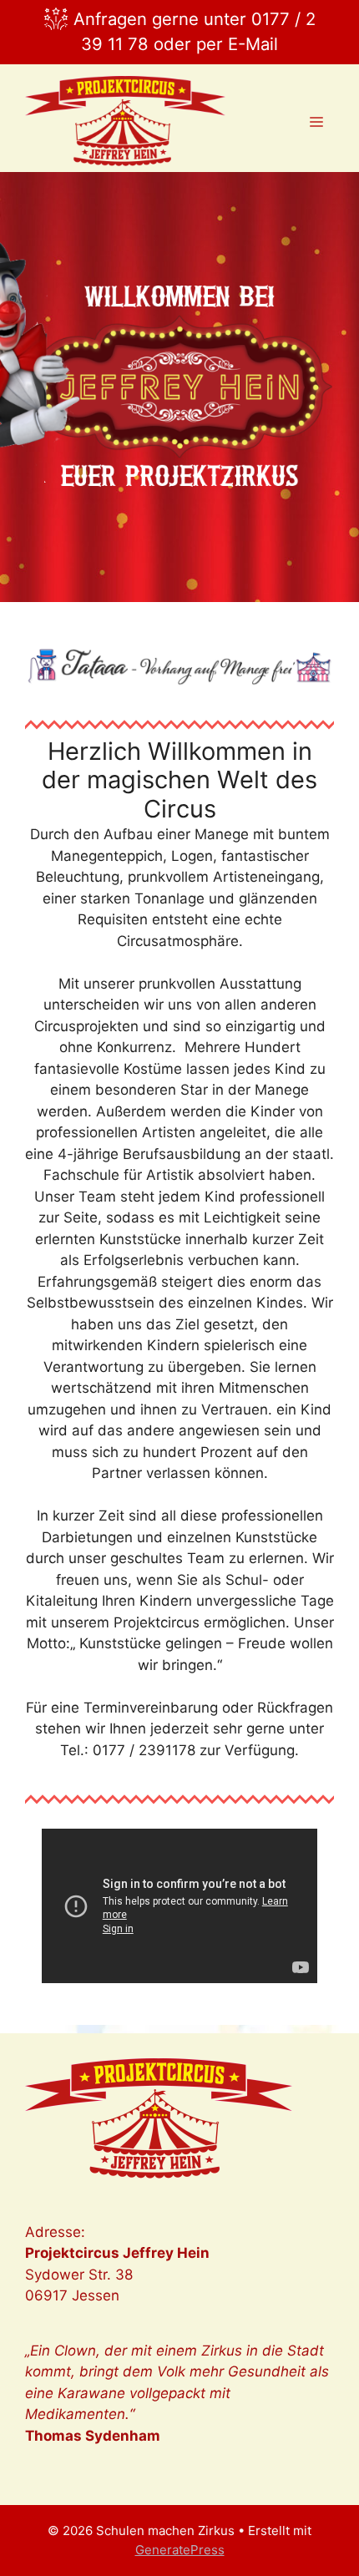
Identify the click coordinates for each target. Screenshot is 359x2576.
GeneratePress (180, 2550)
